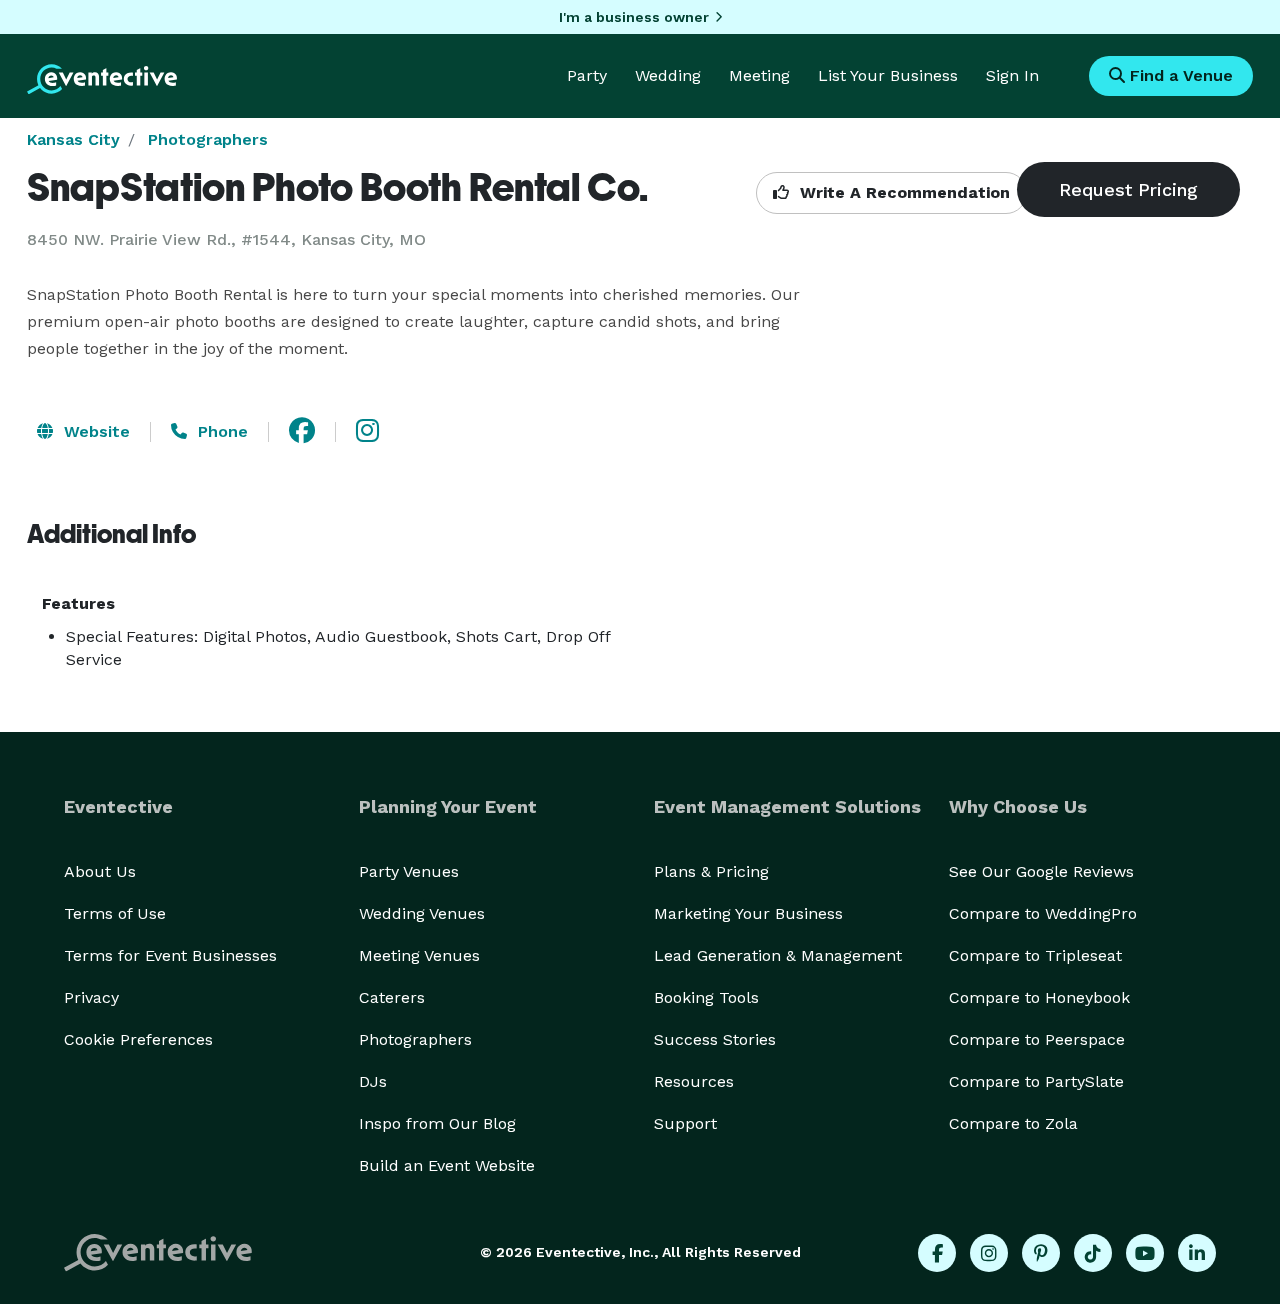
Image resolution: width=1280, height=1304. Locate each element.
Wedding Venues (422, 913)
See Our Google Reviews (1041, 871)
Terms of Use (115, 913)
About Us (100, 871)
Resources (694, 1081)
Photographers (208, 139)
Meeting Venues (419, 955)
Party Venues (409, 871)
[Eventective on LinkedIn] (1197, 1253)
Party (587, 75)
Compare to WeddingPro (1043, 913)
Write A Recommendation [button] (902, 192)
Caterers (392, 997)
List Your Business (888, 75)
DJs (373, 1081)
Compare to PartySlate (1036, 1081)
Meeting (759, 75)
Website (94, 431)
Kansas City (73, 139)
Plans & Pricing (711, 871)
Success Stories (715, 1039)
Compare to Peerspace (1037, 1039)
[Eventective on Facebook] (937, 1253)
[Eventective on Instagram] (989, 1253)
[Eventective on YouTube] (1145, 1253)
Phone (220, 431)
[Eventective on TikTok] (1093, 1253)
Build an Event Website (447, 1165)
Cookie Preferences (138, 1039)
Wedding (668, 75)
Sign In (1012, 75)
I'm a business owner (634, 17)
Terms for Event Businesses (170, 955)
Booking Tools (706, 997)
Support (685, 1123)
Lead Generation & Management (778, 955)
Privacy (91, 997)
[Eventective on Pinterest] (1041, 1253)
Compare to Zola (1013, 1123)
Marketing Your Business (748, 913)
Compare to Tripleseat (1035, 955)
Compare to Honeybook (1039, 997)
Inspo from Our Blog (437, 1123)
